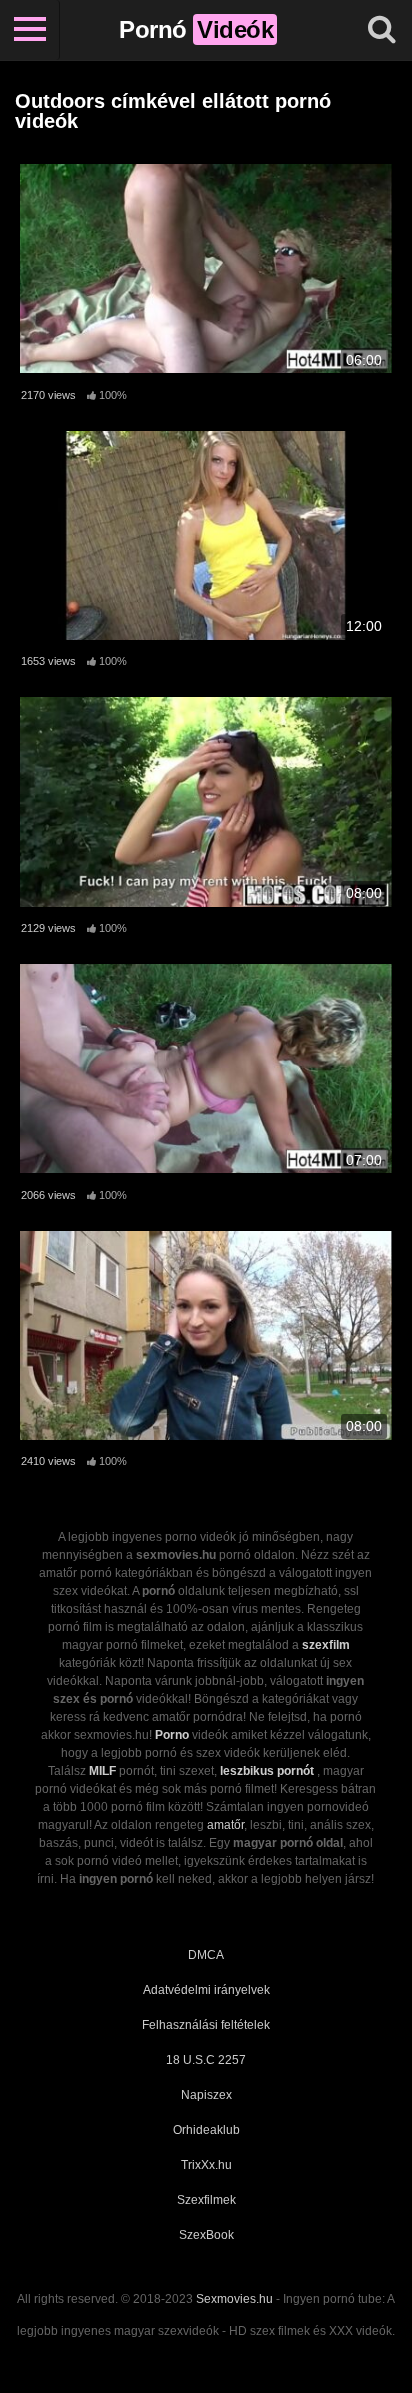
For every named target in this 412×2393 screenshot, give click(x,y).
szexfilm (326, 1645)
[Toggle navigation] (30, 30)
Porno (172, 1735)
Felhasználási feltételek (206, 2025)
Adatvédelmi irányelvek (206, 1990)
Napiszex (206, 2095)
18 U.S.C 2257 (206, 2060)
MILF (102, 1771)
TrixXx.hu (206, 2165)
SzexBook (206, 2235)
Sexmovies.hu (234, 2299)
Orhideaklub (206, 2130)
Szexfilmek (206, 2200)
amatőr (225, 1825)
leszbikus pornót (267, 1771)
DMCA (206, 1955)
